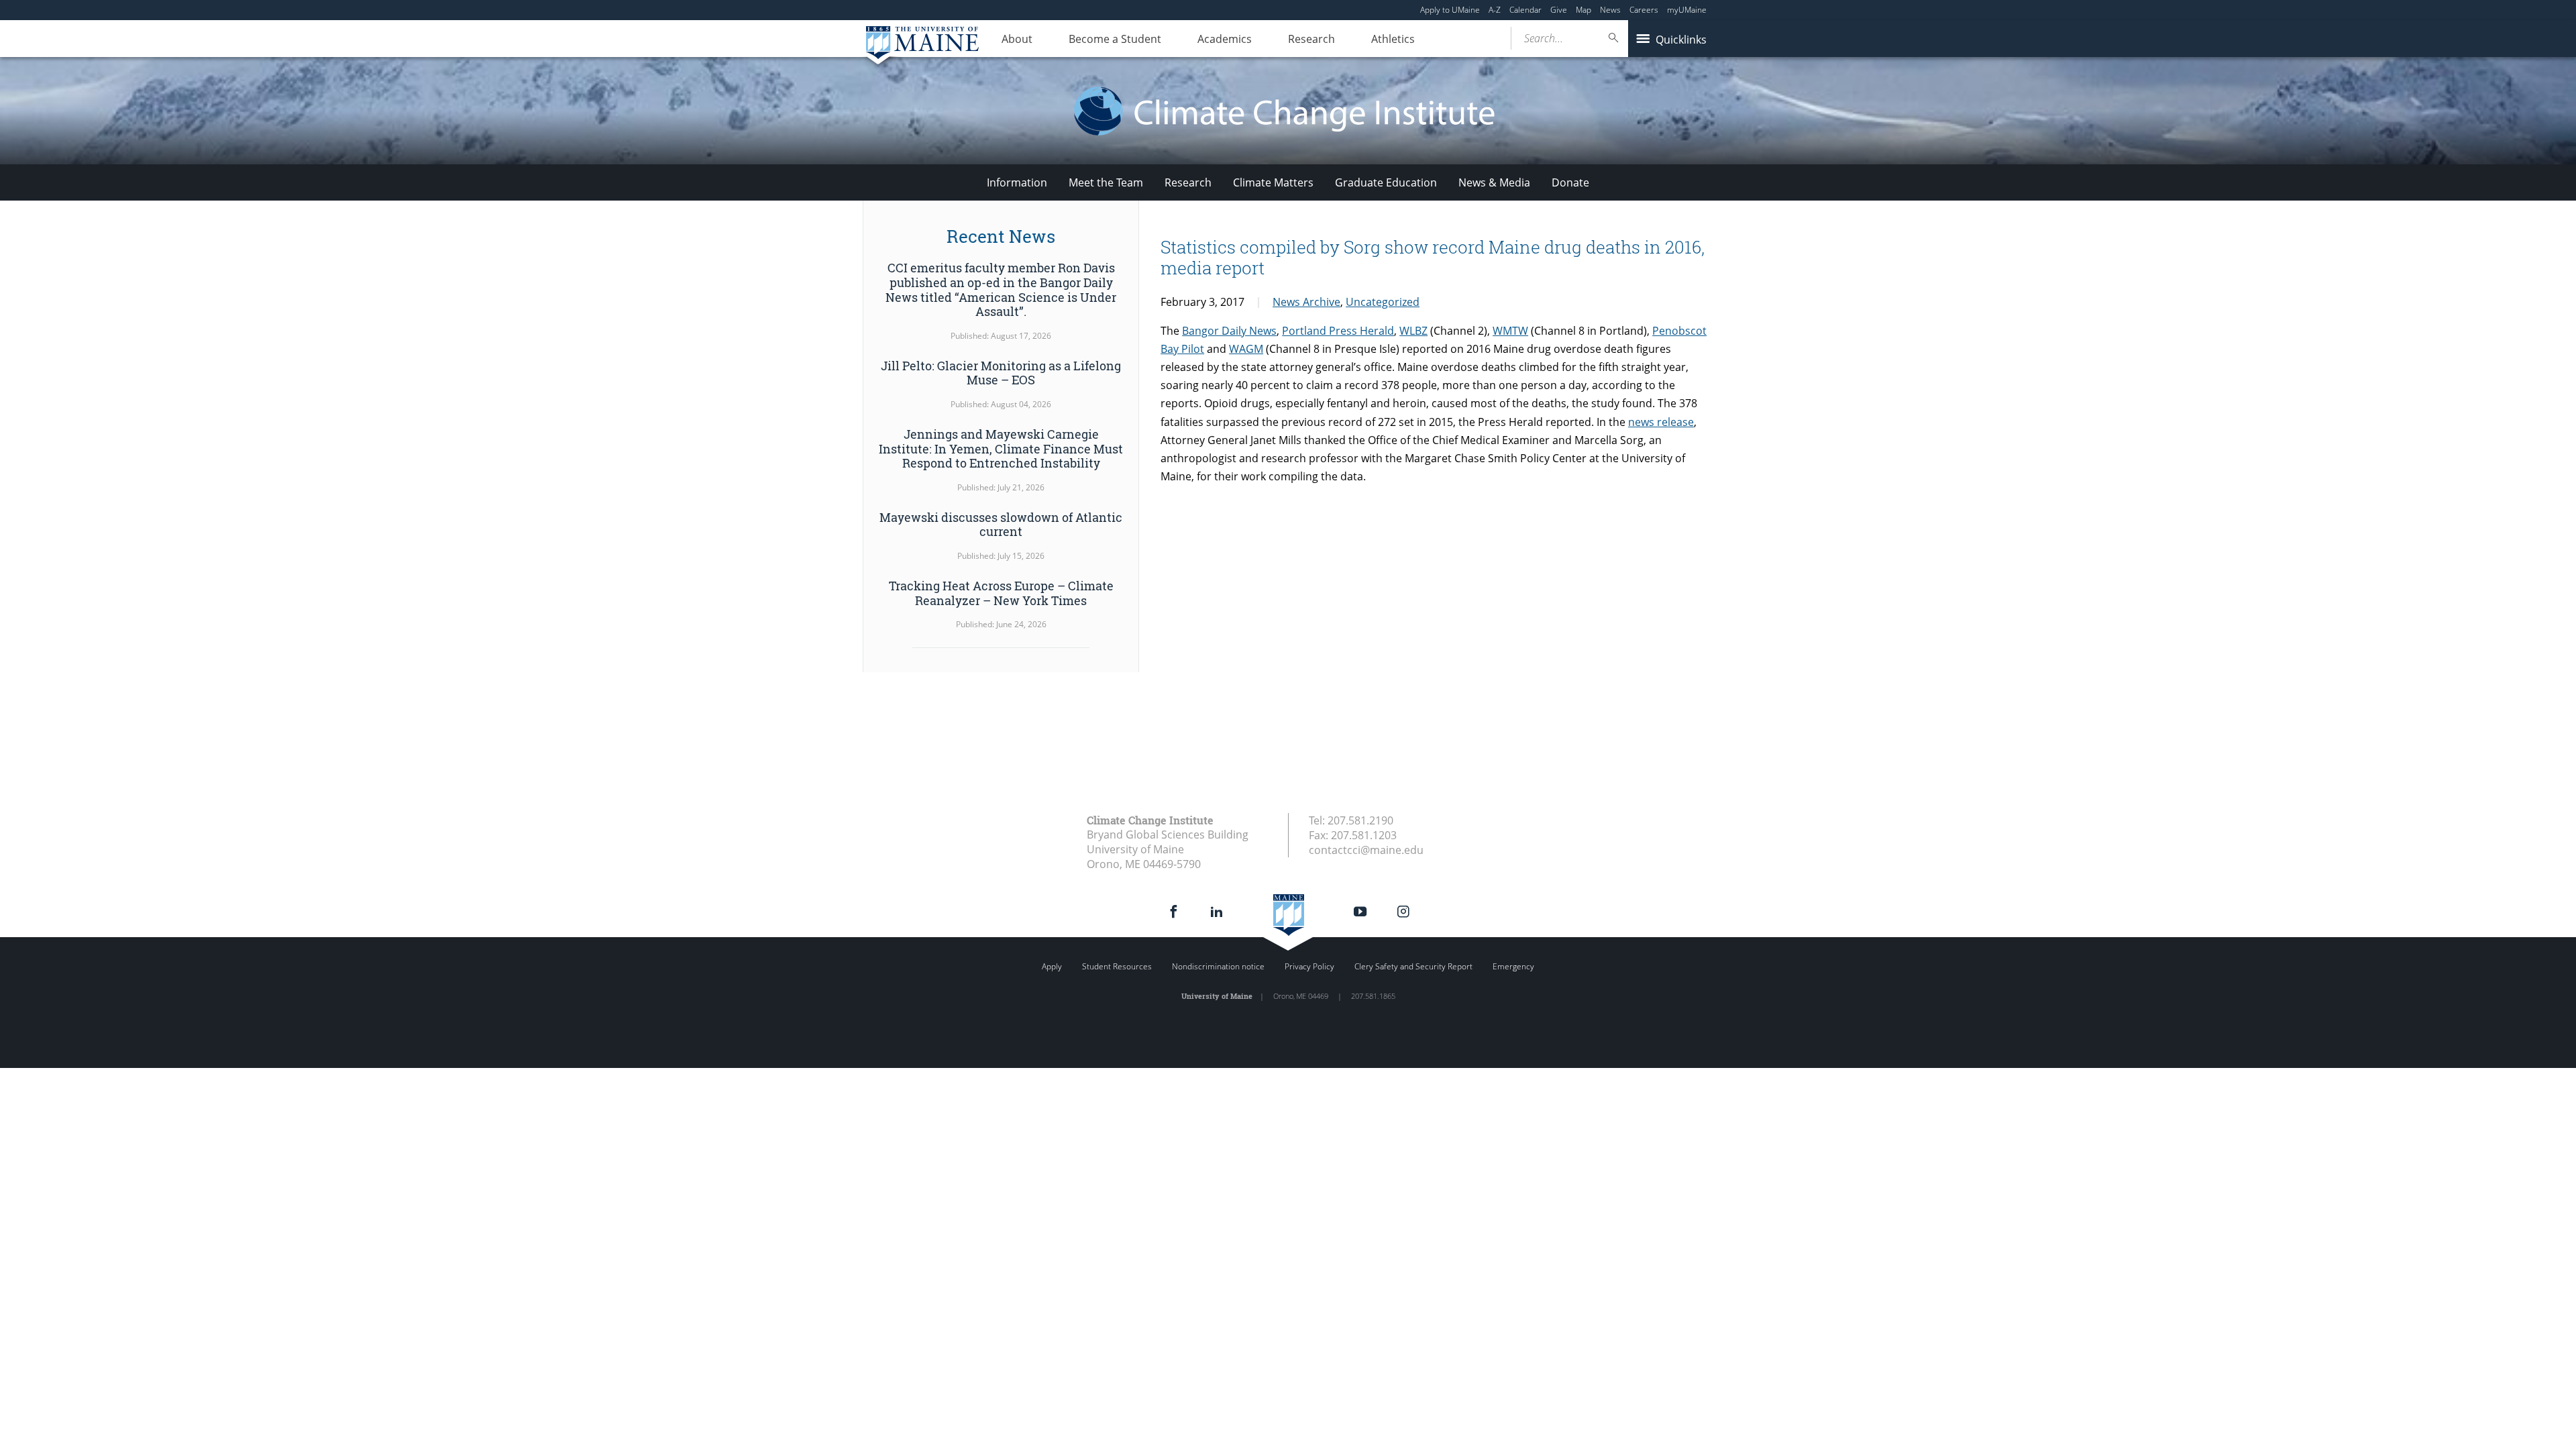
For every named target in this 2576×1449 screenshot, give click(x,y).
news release (1661, 422)
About (1017, 39)
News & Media (1494, 182)
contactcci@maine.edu (1366, 850)
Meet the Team (1106, 182)
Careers (1644, 10)
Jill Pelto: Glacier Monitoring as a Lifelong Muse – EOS (1001, 373)
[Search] (1614, 38)
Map (1584, 10)
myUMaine (1687, 10)
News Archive (1306, 302)
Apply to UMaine (1450, 10)
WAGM (1246, 349)
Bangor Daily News (1229, 331)
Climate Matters (1273, 182)
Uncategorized (1383, 302)
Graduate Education (1386, 182)
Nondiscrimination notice (1218, 966)
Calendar (1525, 10)
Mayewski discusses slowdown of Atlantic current (1001, 525)
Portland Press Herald (1338, 331)
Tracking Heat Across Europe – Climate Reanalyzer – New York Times (1001, 593)
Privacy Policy (1309, 966)
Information (1017, 182)
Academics (1225, 39)
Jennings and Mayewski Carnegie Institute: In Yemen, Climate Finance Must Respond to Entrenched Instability (1001, 448)
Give (1559, 10)
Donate (1570, 182)
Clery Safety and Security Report (1413, 966)
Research (1311, 39)
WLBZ (1413, 331)
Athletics (1393, 39)
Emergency (1513, 966)
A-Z (1495, 10)
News (1610, 10)
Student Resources (1117, 966)
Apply (1052, 966)
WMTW (1510, 331)
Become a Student (1115, 39)
